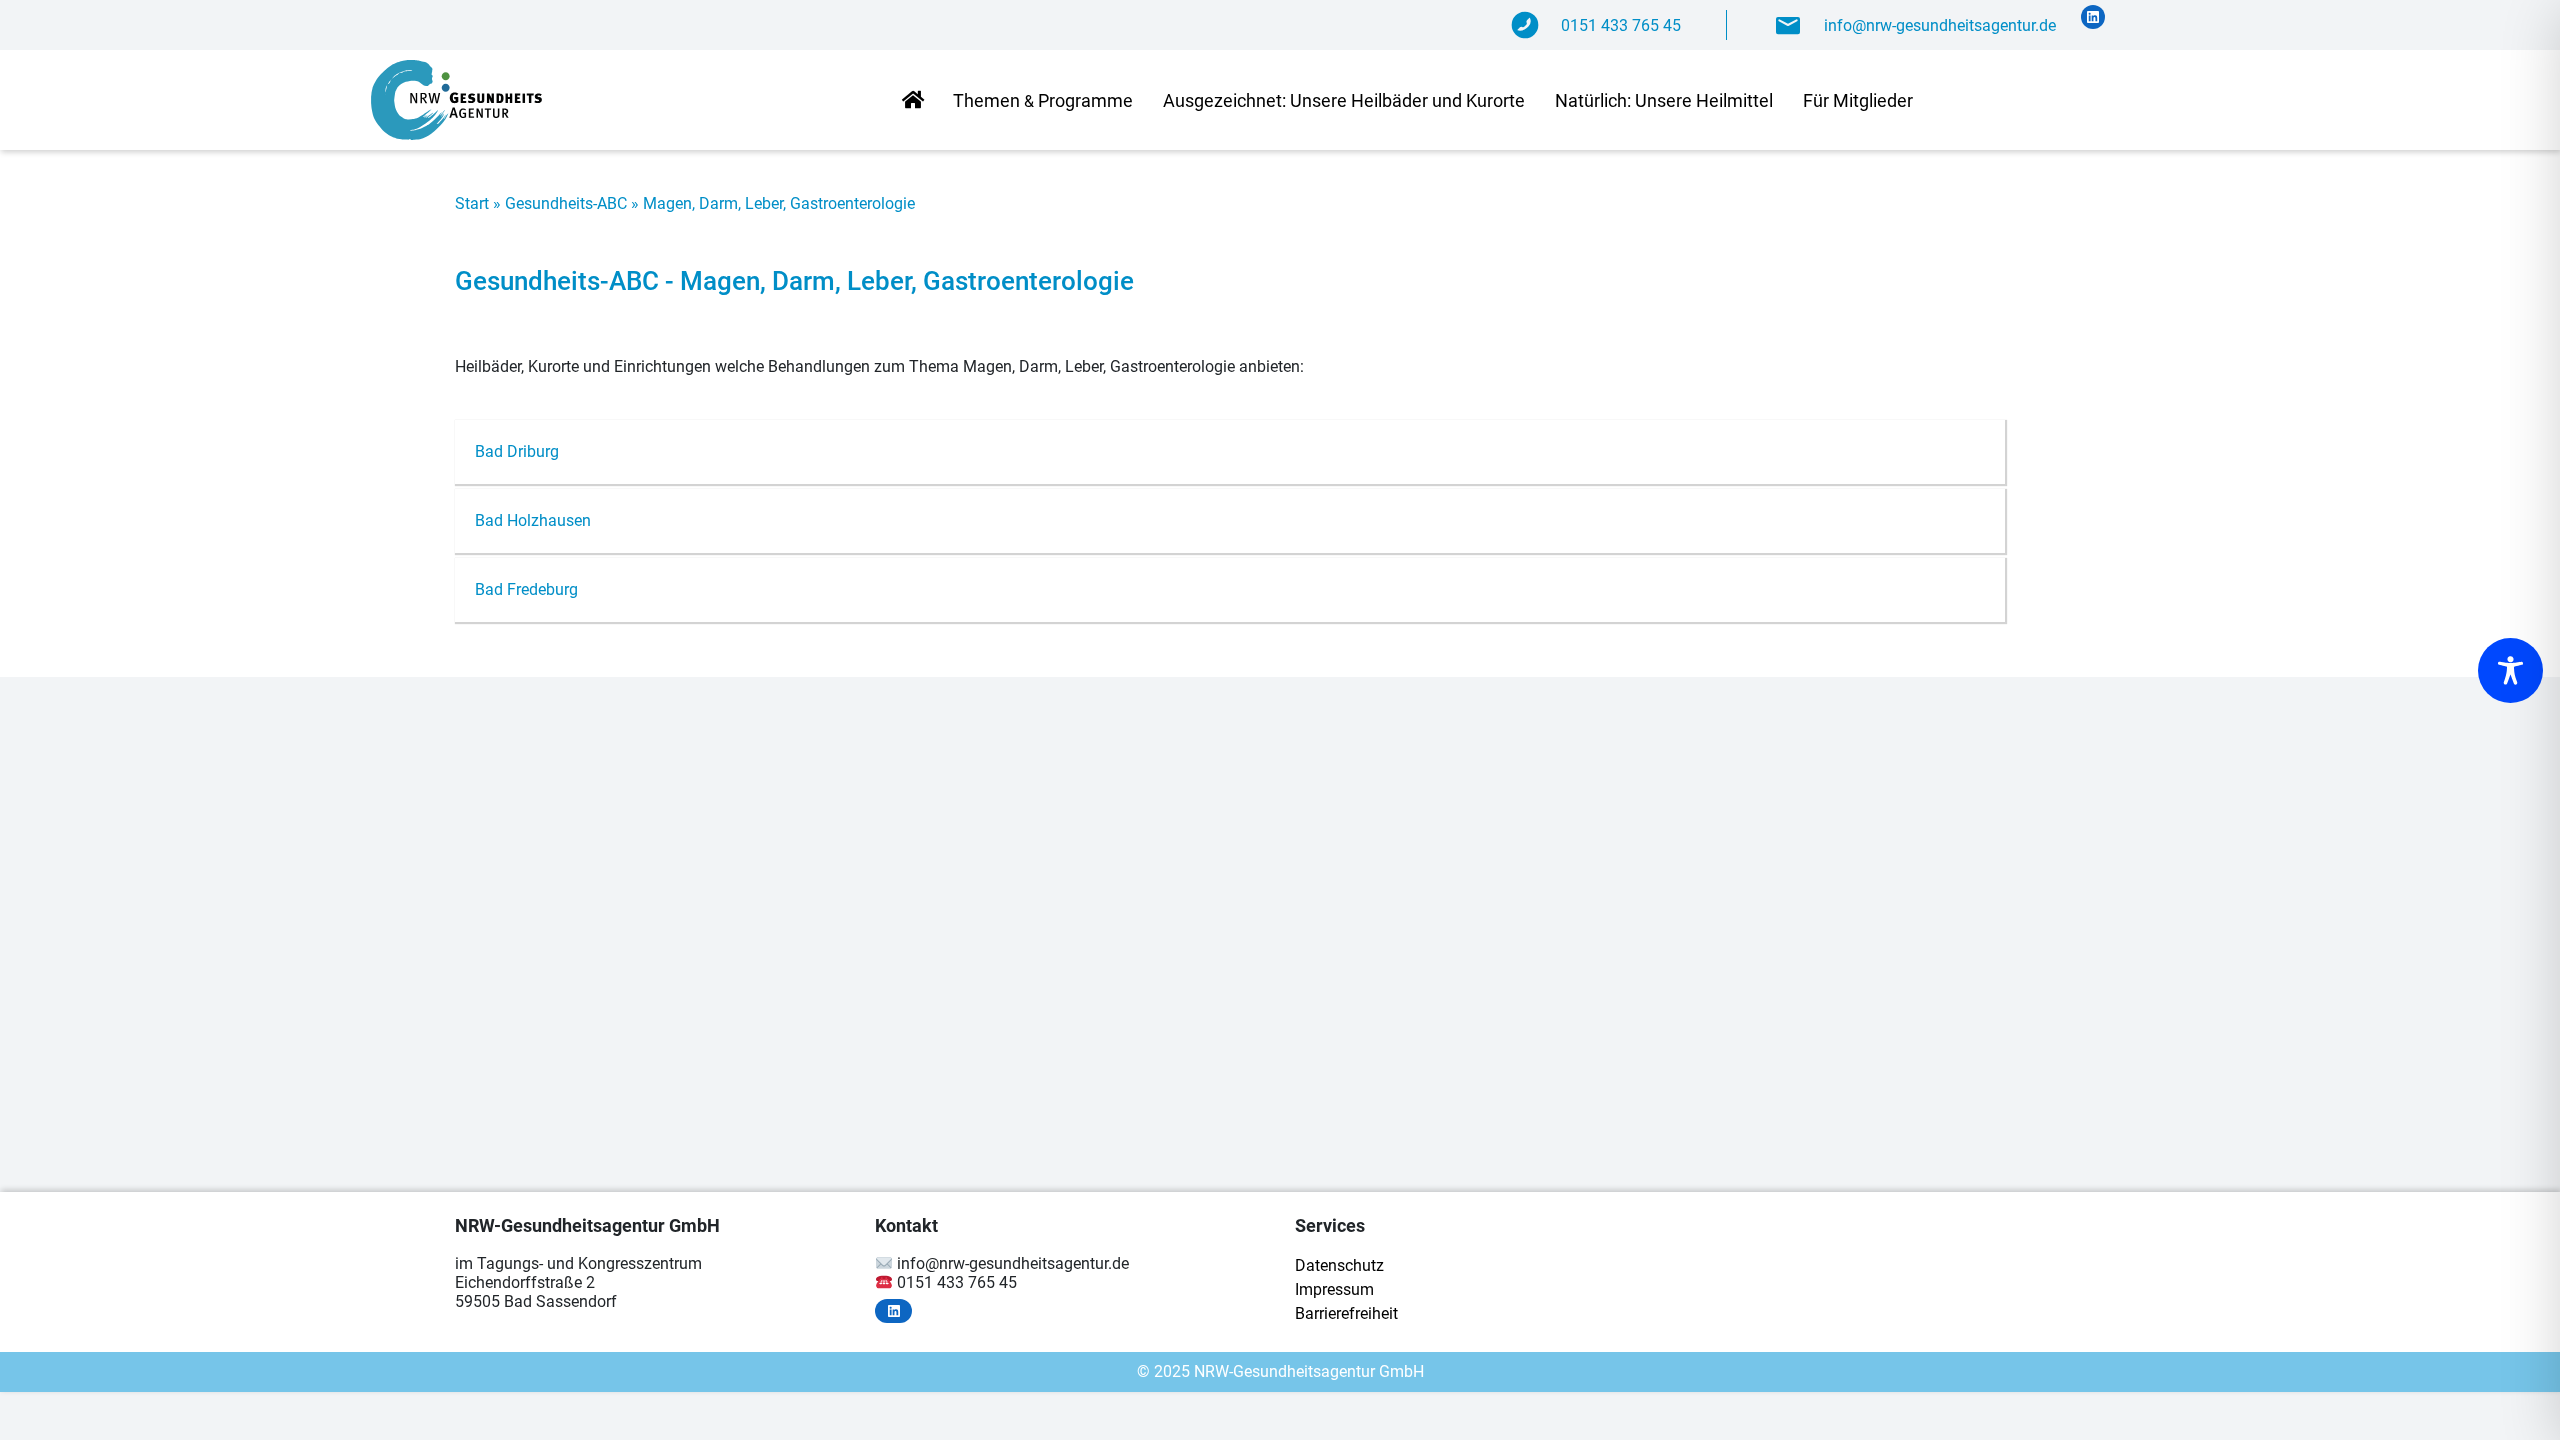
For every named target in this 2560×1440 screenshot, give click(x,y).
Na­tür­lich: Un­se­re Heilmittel (1664, 100)
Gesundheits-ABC (566, 203)
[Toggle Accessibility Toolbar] (2510, 670)
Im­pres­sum (1334, 1289)
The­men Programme (1043, 100)
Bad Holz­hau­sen (533, 520)
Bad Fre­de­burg (526, 589)
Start (472, 203)
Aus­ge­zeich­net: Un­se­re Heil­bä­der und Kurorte (1344, 100)
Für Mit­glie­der (1858, 100)
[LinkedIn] (2093, 17)
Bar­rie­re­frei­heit (1346, 1313)
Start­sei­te (913, 101)
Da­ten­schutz (1339, 1265)
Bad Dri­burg (517, 451)
